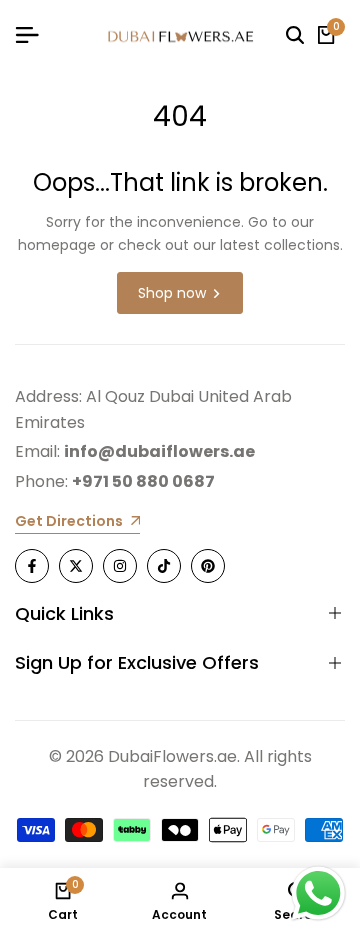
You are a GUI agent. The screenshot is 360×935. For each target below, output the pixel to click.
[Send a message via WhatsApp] (318, 893)
